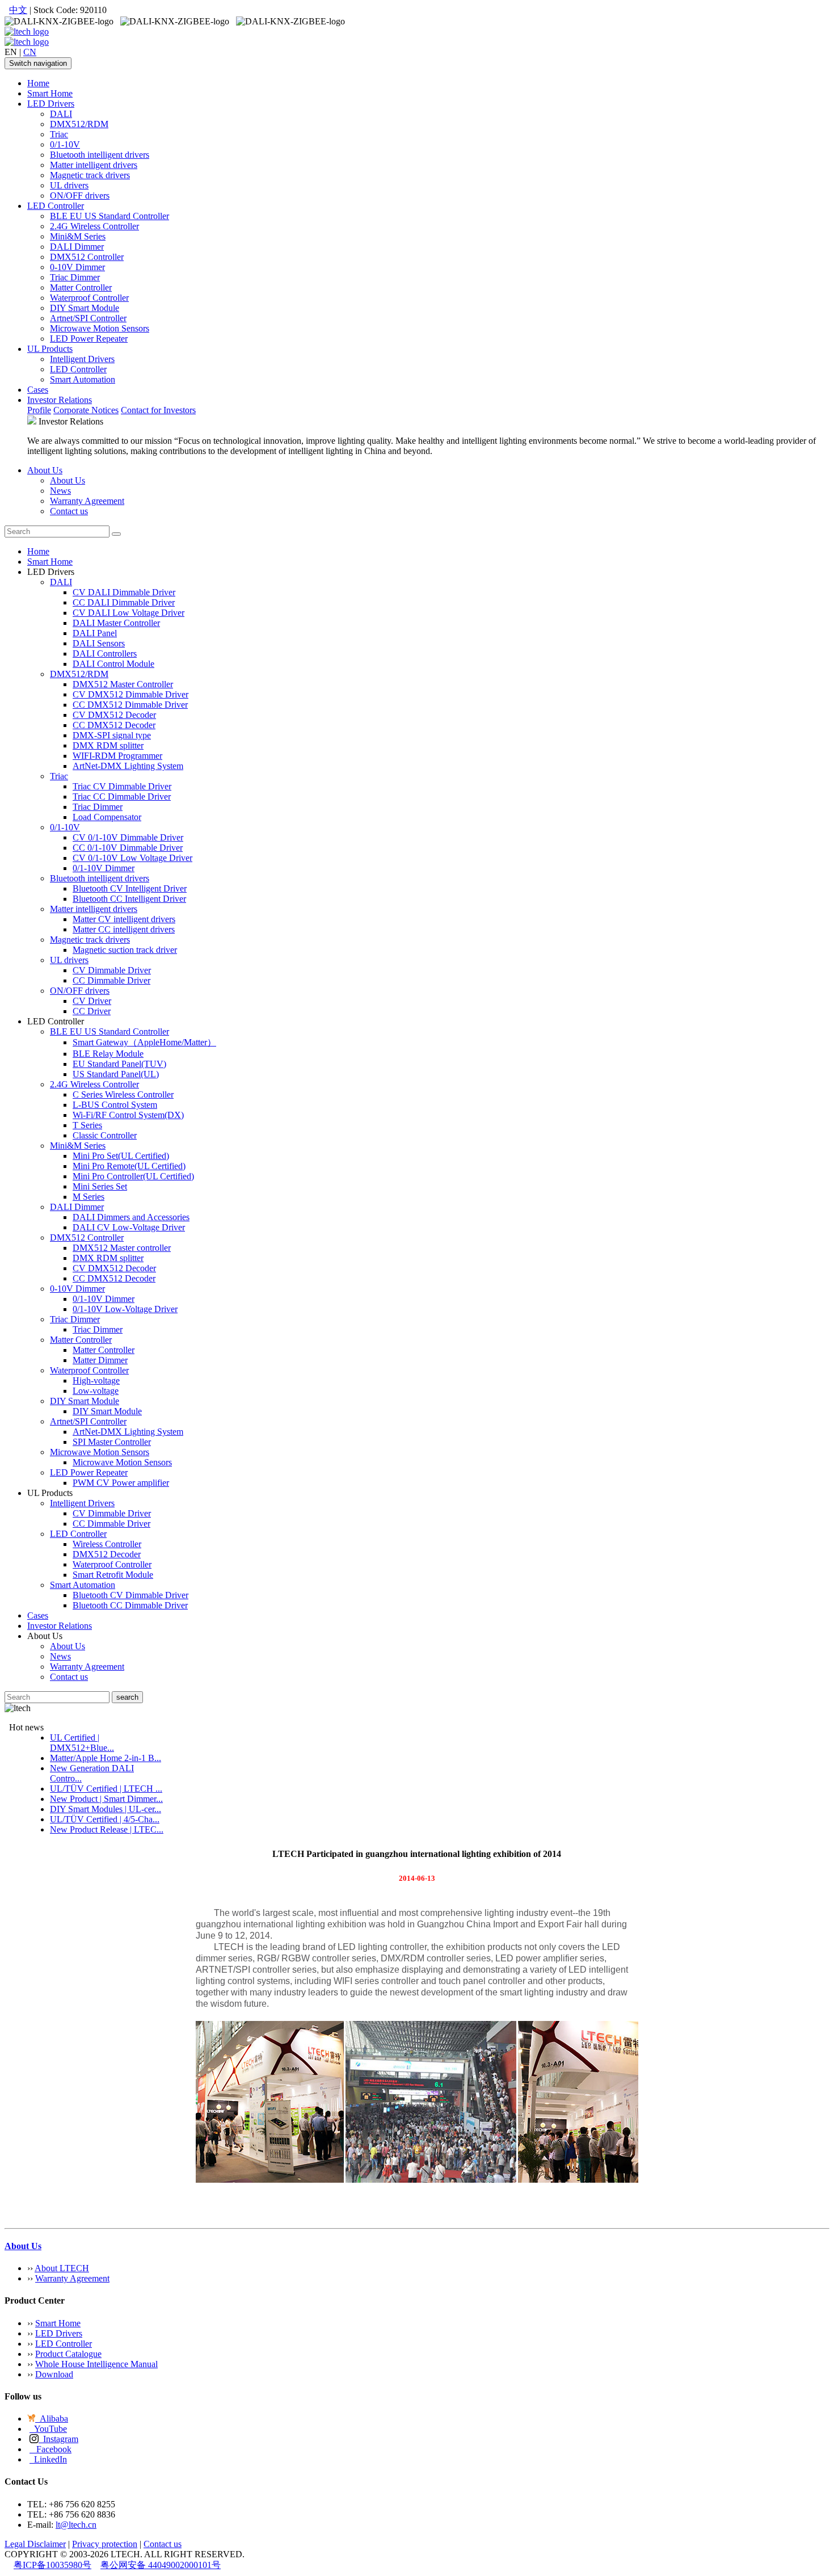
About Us (45, 470)
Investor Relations (60, 400)
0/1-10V (65, 144)
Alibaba (52, 2419)
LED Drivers (51, 104)
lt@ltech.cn (76, 2525)
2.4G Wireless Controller (94, 226)
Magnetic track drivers (90, 175)
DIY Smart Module (85, 308)
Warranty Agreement (87, 501)
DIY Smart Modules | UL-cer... (106, 1809)
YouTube (48, 2429)
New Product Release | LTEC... (107, 1829)
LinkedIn (48, 2459)
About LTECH (62, 2268)
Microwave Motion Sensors (100, 328)
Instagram (58, 2439)
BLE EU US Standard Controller (109, 216)
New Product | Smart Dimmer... (106, 1799)
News (60, 491)
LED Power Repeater (89, 339)
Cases (38, 390)
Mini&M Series (78, 236)
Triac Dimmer (75, 277)
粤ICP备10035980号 (52, 2565)
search (127, 1697)
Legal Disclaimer (35, 2544)
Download (54, 2374)
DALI (61, 114)
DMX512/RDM (79, 124)
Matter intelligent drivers (94, 165)
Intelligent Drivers (82, 359)
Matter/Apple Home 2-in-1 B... (106, 1758)
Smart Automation (83, 379)
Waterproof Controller (89, 298)
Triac (59, 134)
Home (38, 83)
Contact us (69, 511)
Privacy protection (105, 2544)
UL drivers (69, 185)
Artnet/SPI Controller (88, 318)
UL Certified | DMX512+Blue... (82, 1743)
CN (30, 52)
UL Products (50, 349)
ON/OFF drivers (80, 196)
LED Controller (56, 206)
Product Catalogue (68, 2354)
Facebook (50, 2449)
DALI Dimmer (77, 247)
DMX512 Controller (87, 257)
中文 (18, 10)
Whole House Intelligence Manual (96, 2364)
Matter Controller (81, 287)
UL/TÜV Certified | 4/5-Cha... (105, 1819)
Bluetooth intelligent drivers (100, 155)
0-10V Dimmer (77, 267)
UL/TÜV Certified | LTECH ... (106, 1789)
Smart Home (50, 93)
